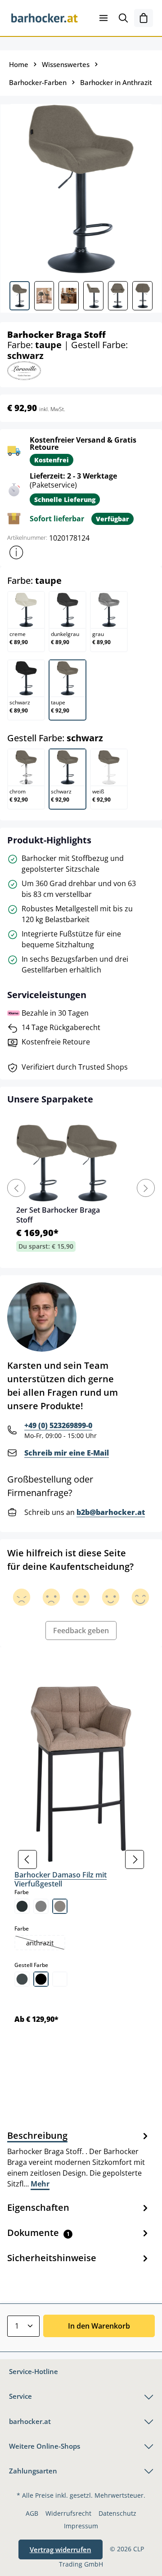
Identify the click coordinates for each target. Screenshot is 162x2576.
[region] (81, 1860)
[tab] (79, 2159)
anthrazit (45, 1944)
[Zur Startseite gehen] (45, 18)
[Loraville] (24, 370)
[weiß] (60, 1979)
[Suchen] (123, 18)
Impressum (81, 2526)
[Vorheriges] (27, 1859)
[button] (16, 552)
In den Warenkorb (99, 2326)
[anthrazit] (22, 1906)
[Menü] (103, 18)
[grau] (41, 1906)
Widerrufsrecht (68, 2513)
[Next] (146, 1188)
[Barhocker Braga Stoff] (81, 189)
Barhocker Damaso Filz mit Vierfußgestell (61, 1879)
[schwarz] (41, 1979)
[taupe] (60, 1906)
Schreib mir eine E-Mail (67, 1453)
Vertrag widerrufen (61, 2549)
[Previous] (16, 1188)
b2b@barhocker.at (111, 1512)
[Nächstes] (135, 1859)
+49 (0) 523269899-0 (58, 1425)
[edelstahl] (22, 1979)
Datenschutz (117, 2513)
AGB (32, 2513)
